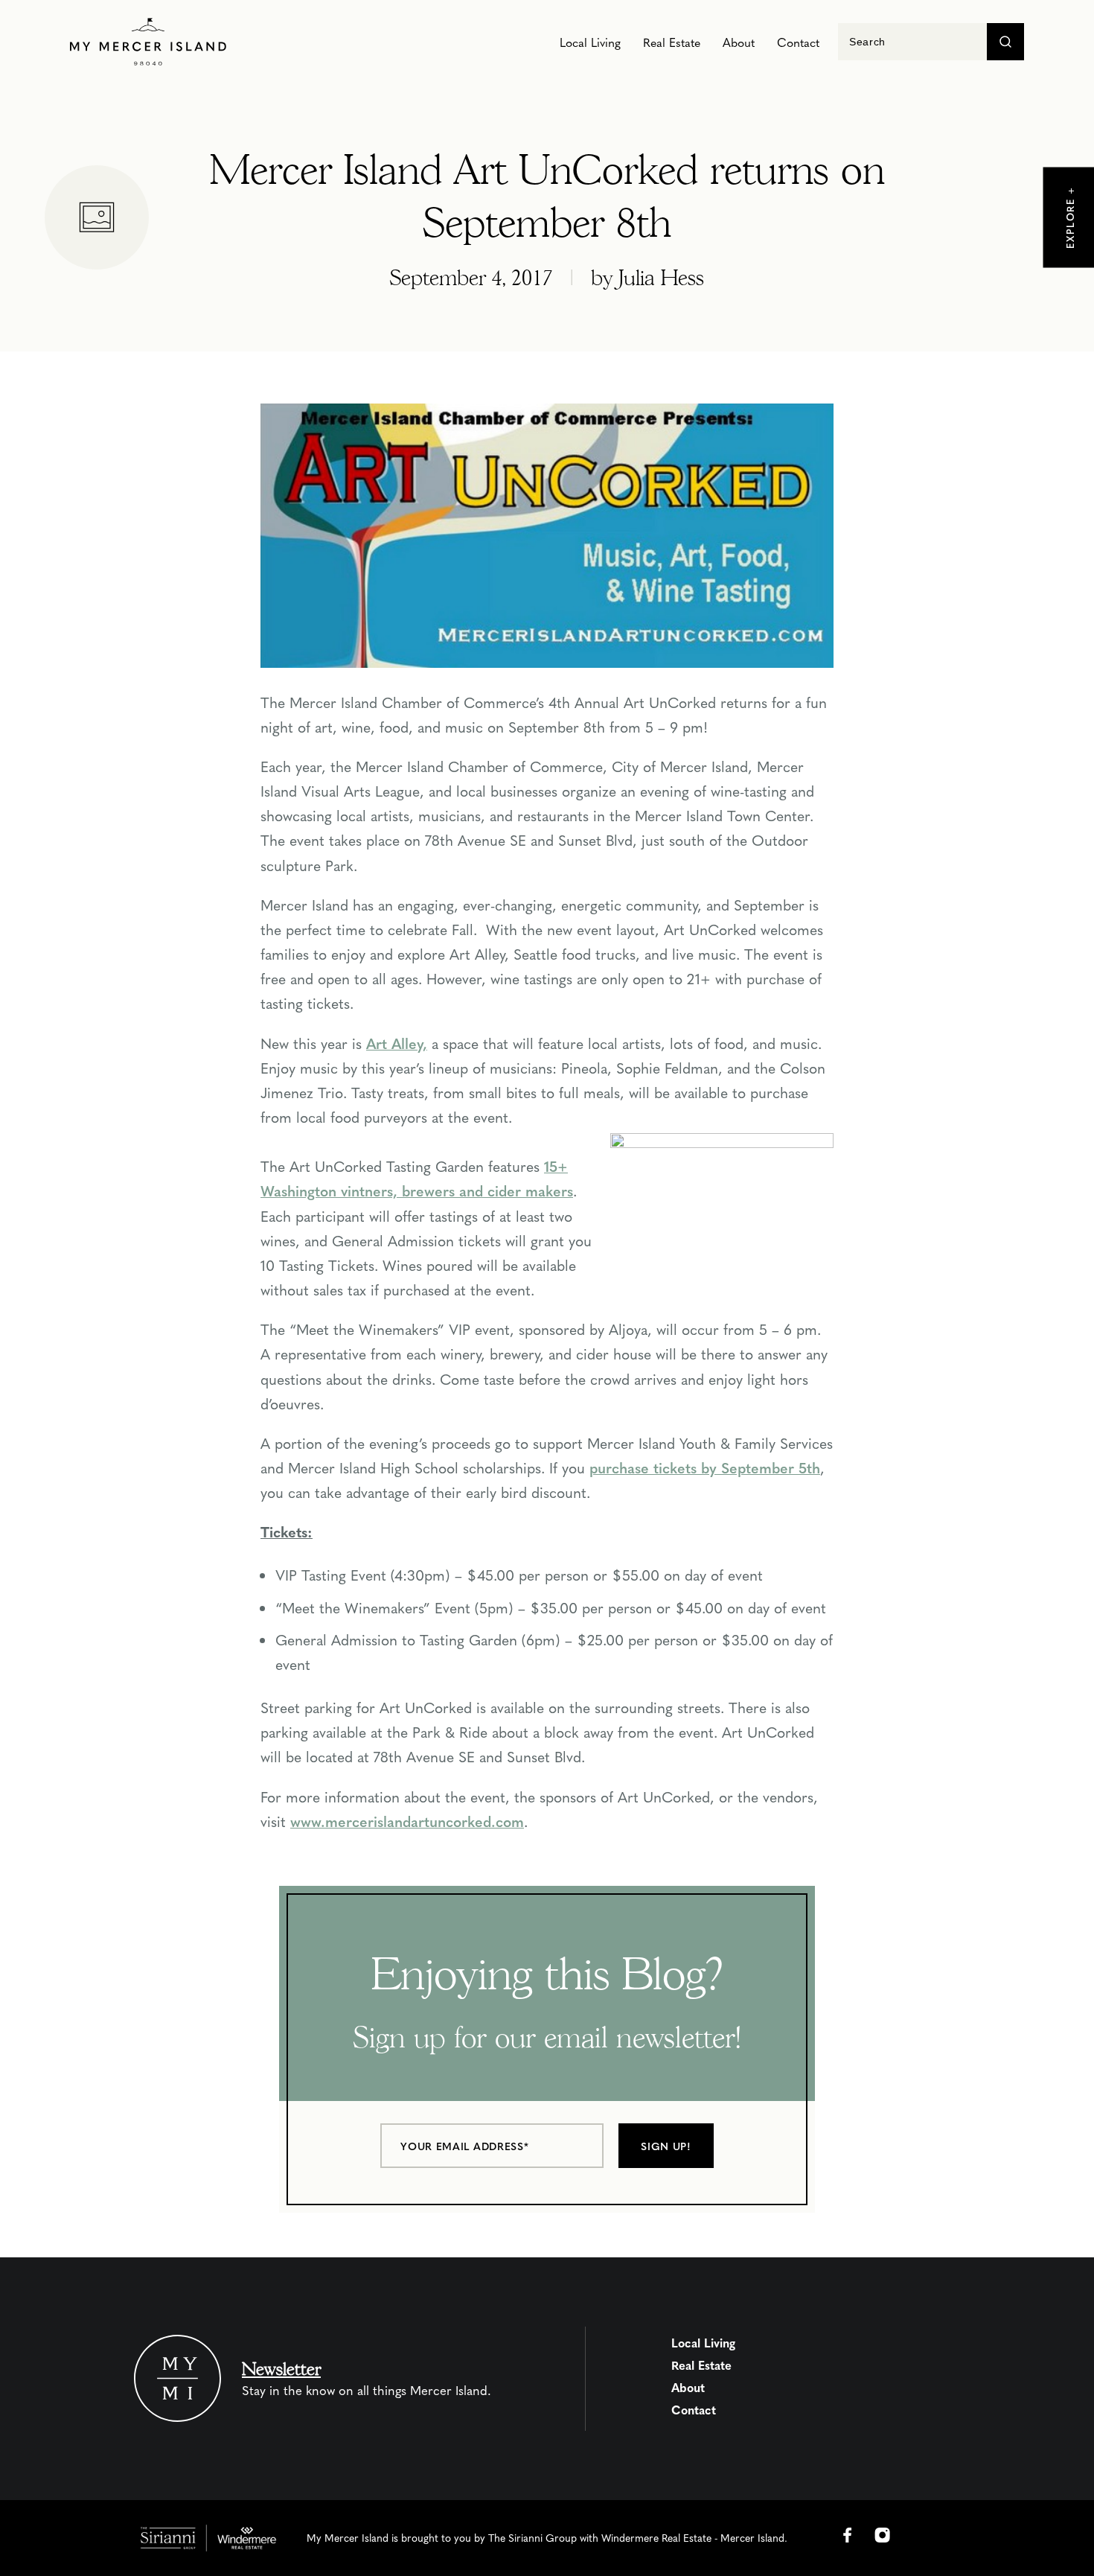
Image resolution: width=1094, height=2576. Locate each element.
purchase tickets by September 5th (705, 1467)
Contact (798, 42)
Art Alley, (397, 1043)
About (739, 42)
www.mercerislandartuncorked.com (407, 1821)
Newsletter (281, 2369)
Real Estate (672, 42)
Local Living (590, 42)
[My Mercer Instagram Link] (883, 2535)
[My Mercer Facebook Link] (848, 2535)
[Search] (1005, 42)
